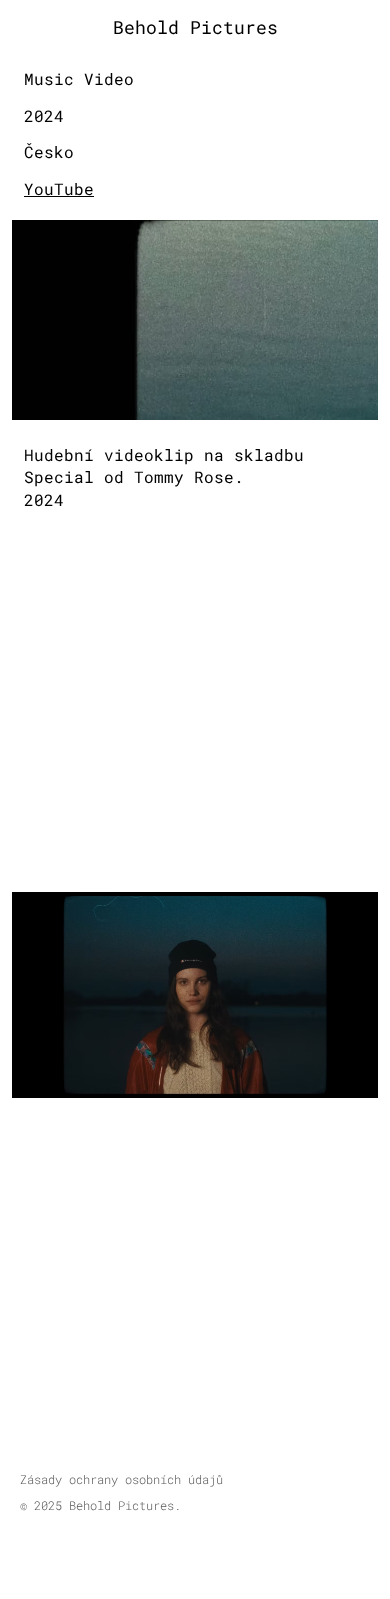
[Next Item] (358, 995)
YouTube (59, 188)
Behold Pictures (195, 27)
